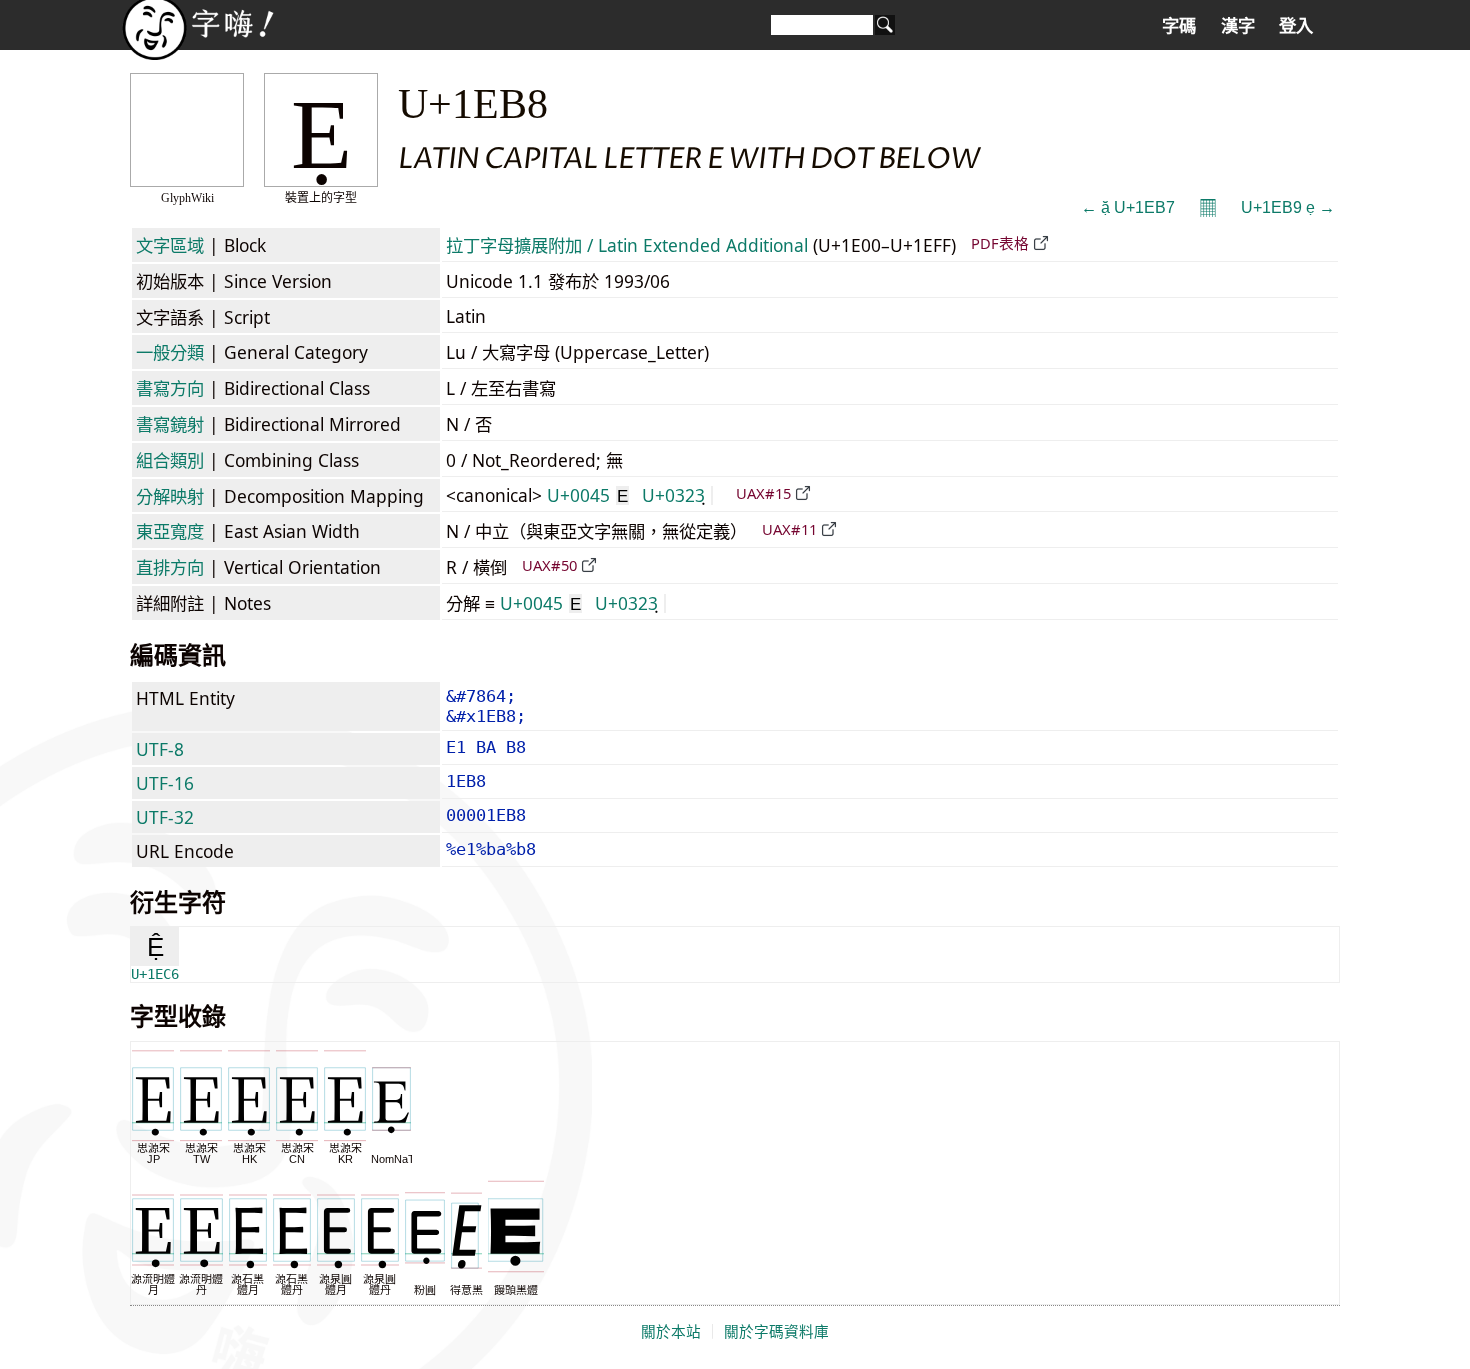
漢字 (1238, 26)
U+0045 (587, 495)
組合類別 (170, 460)
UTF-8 (160, 749)
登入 (1296, 26)
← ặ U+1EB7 (1128, 207)
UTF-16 (165, 783)
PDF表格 (1000, 243)
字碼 (1179, 26)
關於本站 (671, 1332)
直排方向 (170, 567)
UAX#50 (549, 565)
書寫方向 (170, 388)
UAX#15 (763, 493)
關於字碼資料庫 (776, 1332)
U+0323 (673, 495)
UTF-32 (165, 817)
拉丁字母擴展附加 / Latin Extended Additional (627, 245)
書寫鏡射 (170, 424)
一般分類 (170, 352)
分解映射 (170, 496)
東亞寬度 (170, 531)
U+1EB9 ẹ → (1288, 207)
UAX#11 (789, 529)
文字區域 (170, 245)
